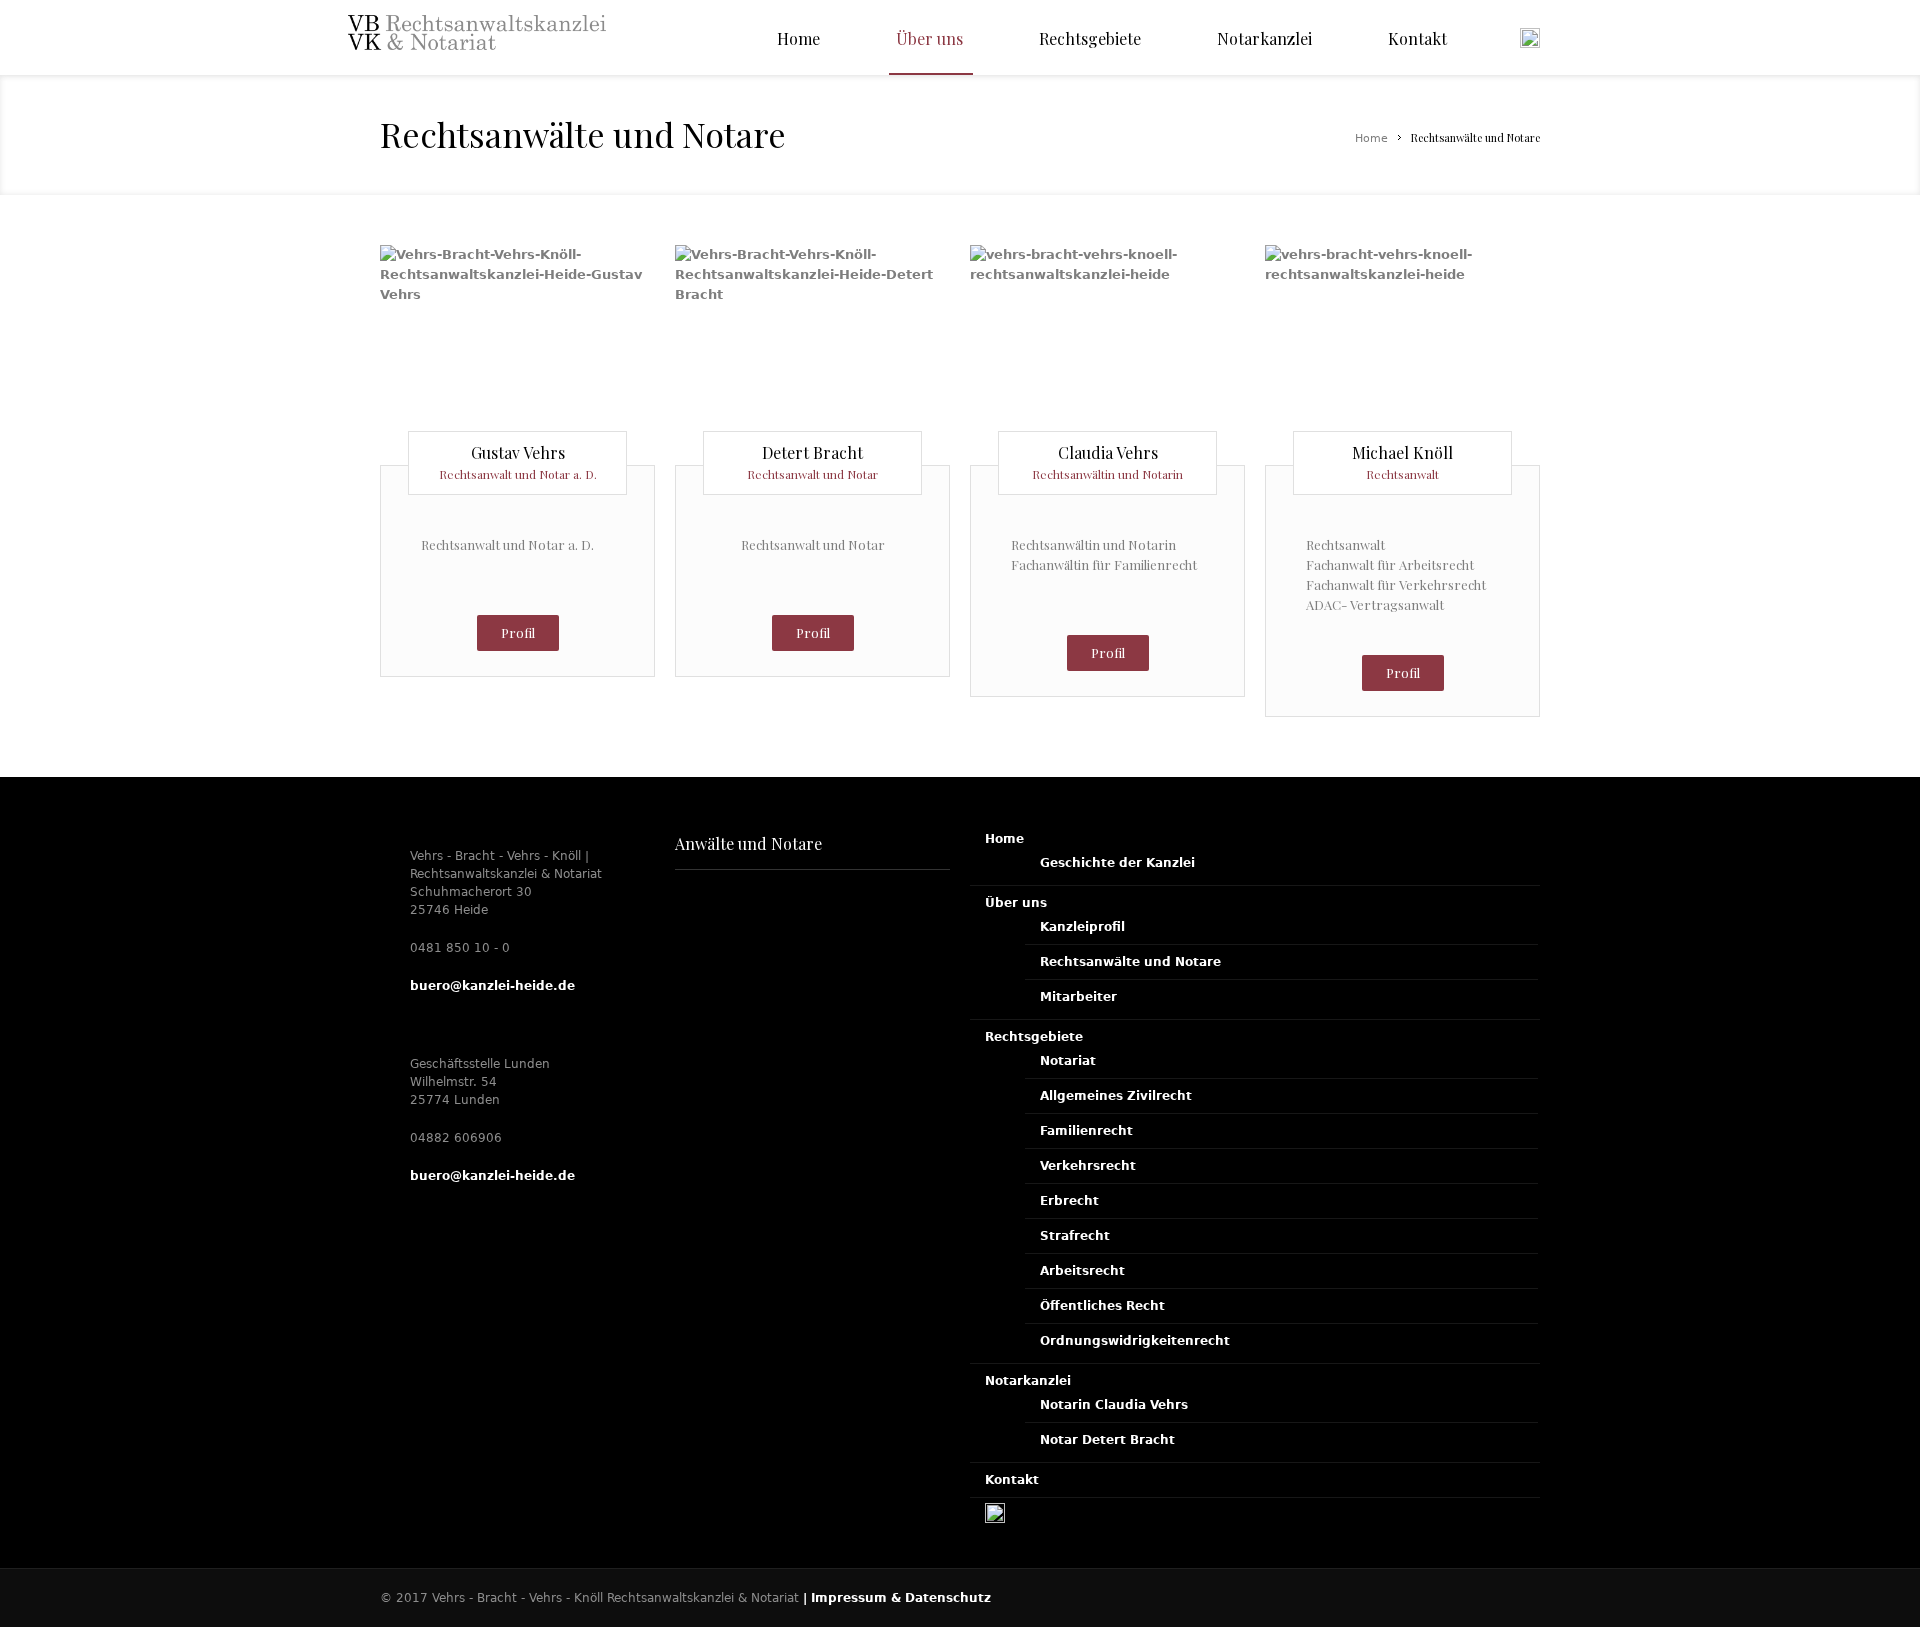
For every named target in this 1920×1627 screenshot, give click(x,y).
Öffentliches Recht (1102, 1306)
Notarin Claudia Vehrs (1114, 1405)
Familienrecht (1086, 1131)
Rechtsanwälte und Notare (1130, 962)
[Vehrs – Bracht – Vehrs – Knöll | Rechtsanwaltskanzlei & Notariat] (477, 52)
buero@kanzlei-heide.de (492, 986)
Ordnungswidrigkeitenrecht (1135, 1341)
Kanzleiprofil (1082, 927)
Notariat (1068, 1061)
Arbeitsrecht (1082, 1271)
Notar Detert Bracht (1107, 1440)
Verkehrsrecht (1088, 1166)
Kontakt (1012, 1480)
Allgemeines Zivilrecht (1116, 1096)
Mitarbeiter (1078, 997)
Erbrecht (1069, 1201)
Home (1371, 138)
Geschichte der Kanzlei (1117, 863)
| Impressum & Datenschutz (897, 1598)
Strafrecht (1075, 1236)
